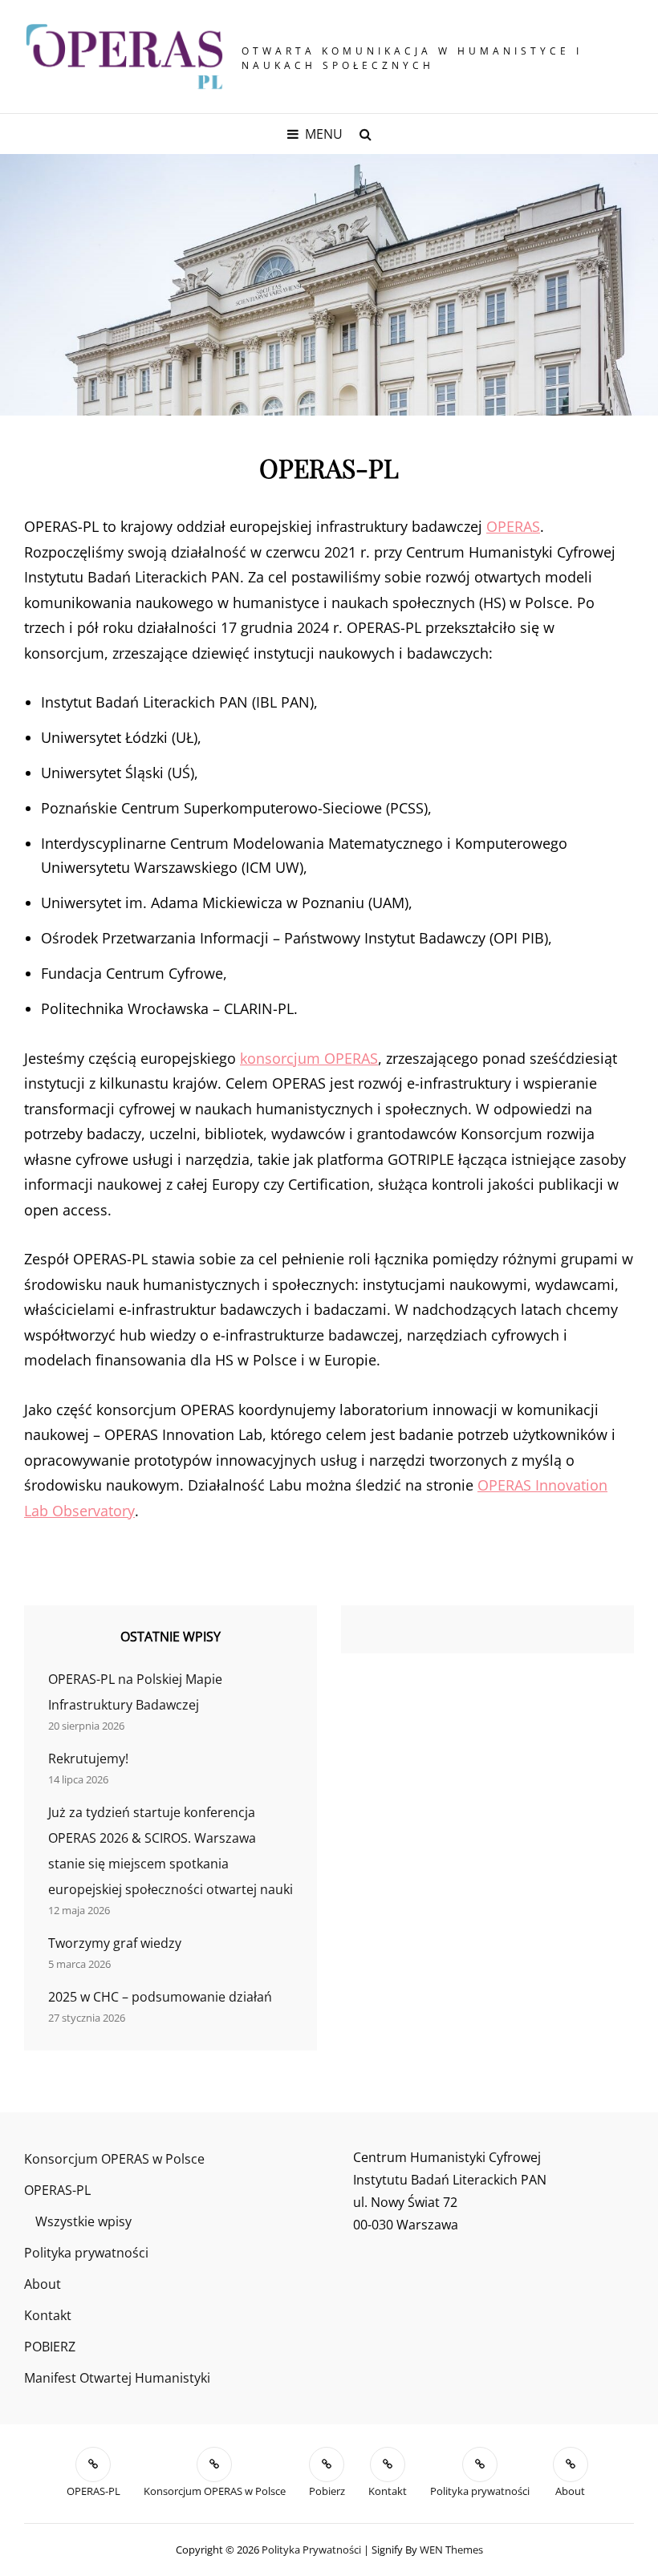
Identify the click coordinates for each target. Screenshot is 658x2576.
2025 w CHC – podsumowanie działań (160, 1997)
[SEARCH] (365, 134)
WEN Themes (451, 2550)
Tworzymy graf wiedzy (115, 1943)
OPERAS (513, 526)
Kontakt (48, 2315)
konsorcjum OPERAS (309, 1058)
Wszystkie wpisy (83, 2221)
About (43, 2284)
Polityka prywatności (86, 2253)
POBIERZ (50, 2347)
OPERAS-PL (57, 2190)
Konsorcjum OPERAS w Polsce (114, 2159)
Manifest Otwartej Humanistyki (117, 2378)
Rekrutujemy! (88, 1759)
